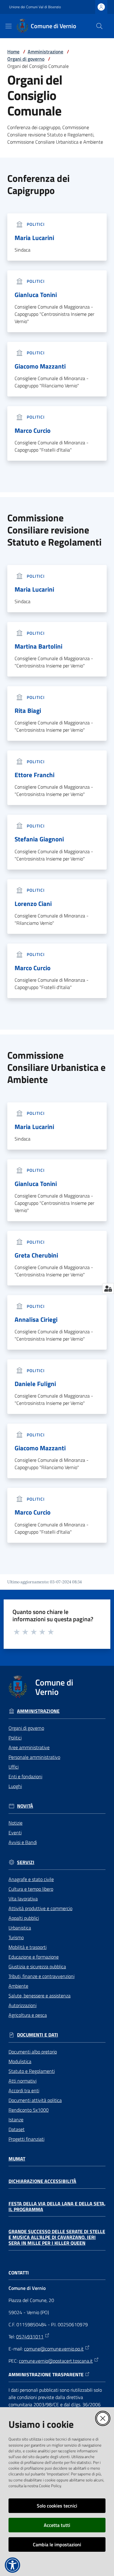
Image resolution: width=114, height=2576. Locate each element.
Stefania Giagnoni (39, 839)
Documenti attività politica (35, 2100)
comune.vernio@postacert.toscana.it (56, 2361)
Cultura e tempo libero (31, 1889)
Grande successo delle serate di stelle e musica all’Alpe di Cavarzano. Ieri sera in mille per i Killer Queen (57, 2237)
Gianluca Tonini (36, 295)
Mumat (17, 2159)
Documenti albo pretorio (33, 2052)
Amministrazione (45, 52)
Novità (25, 1806)
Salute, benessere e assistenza (40, 1996)
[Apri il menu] (9, 26)
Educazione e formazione (34, 1957)
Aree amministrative (29, 1747)
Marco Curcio (33, 431)
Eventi (15, 1833)
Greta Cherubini (36, 1255)
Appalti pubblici (24, 1918)
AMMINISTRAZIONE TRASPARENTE (46, 2375)
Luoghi (15, 1786)
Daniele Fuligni (35, 1384)
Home (13, 52)
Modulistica (20, 2061)
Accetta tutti (57, 2525)
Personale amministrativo (34, 1757)
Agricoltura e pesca (28, 2015)
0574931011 (30, 2337)
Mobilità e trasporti (28, 1947)
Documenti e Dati (38, 2035)
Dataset (17, 2129)
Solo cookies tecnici (57, 2506)
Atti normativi (22, 2081)
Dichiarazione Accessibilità (42, 2181)
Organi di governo (26, 59)
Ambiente (18, 1986)
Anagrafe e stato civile (31, 1879)
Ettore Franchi (35, 775)
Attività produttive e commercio (40, 1908)
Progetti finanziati (26, 2139)
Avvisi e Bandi (23, 1842)
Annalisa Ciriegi (36, 1320)
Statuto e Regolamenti (32, 2071)
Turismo (16, 1937)
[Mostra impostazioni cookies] (108, 1288)
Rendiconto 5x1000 (29, 2110)
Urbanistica (20, 1928)
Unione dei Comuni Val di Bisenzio (35, 7)
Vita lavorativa (23, 1899)
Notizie (16, 1823)
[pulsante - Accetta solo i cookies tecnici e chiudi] (103, 2418)
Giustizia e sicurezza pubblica (37, 1966)
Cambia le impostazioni (57, 2544)
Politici (15, 1738)
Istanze (16, 2120)
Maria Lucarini (34, 238)
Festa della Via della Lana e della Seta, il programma (57, 2206)
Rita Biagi (28, 711)
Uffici (14, 1767)
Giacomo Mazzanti (40, 366)
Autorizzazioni (22, 2005)
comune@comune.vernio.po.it (54, 2349)
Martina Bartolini (38, 646)
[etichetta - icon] (17, 1632)
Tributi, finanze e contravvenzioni (41, 1976)
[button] (99, 26)
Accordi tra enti (24, 2090)
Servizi (26, 1862)
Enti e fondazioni (25, 1776)
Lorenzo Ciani (33, 904)
